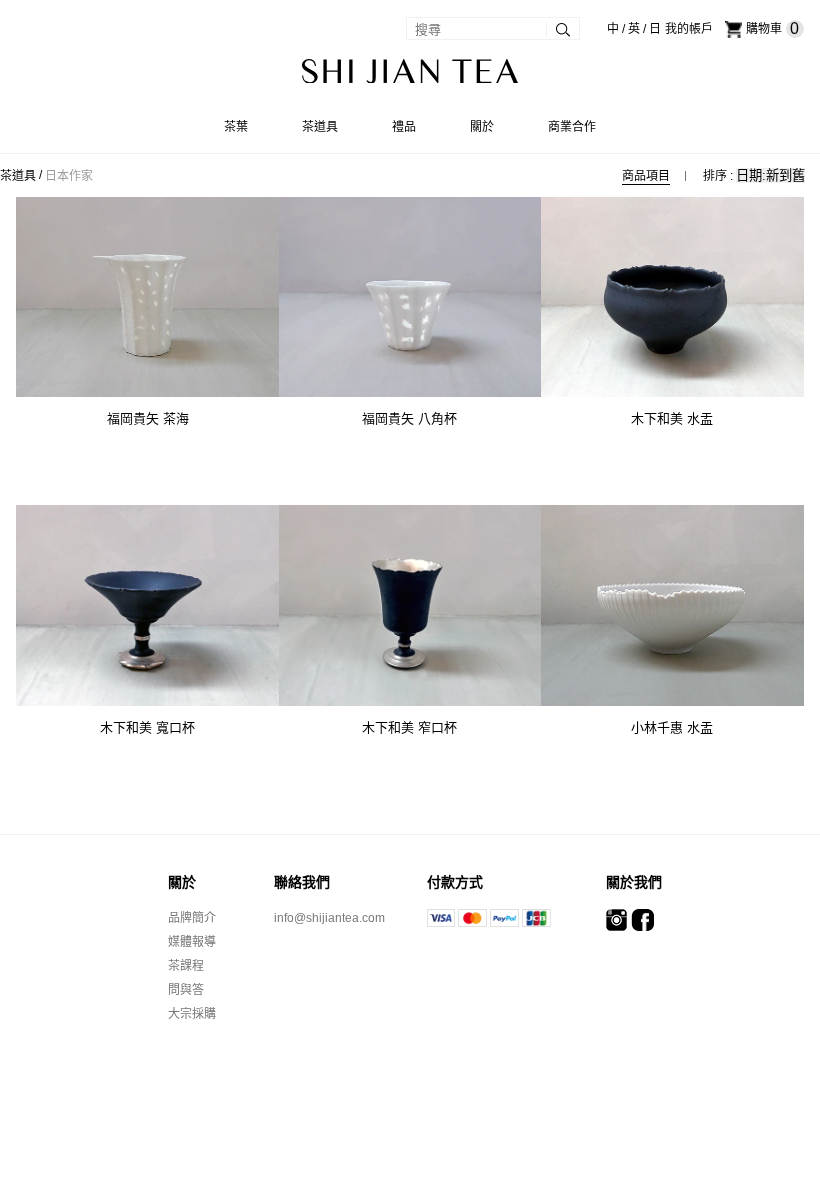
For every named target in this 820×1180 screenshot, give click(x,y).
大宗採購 (192, 1014)
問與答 (186, 990)
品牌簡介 (192, 918)
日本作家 (69, 176)
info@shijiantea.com (329, 918)
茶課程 (186, 966)
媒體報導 (192, 942)
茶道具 (18, 176)
